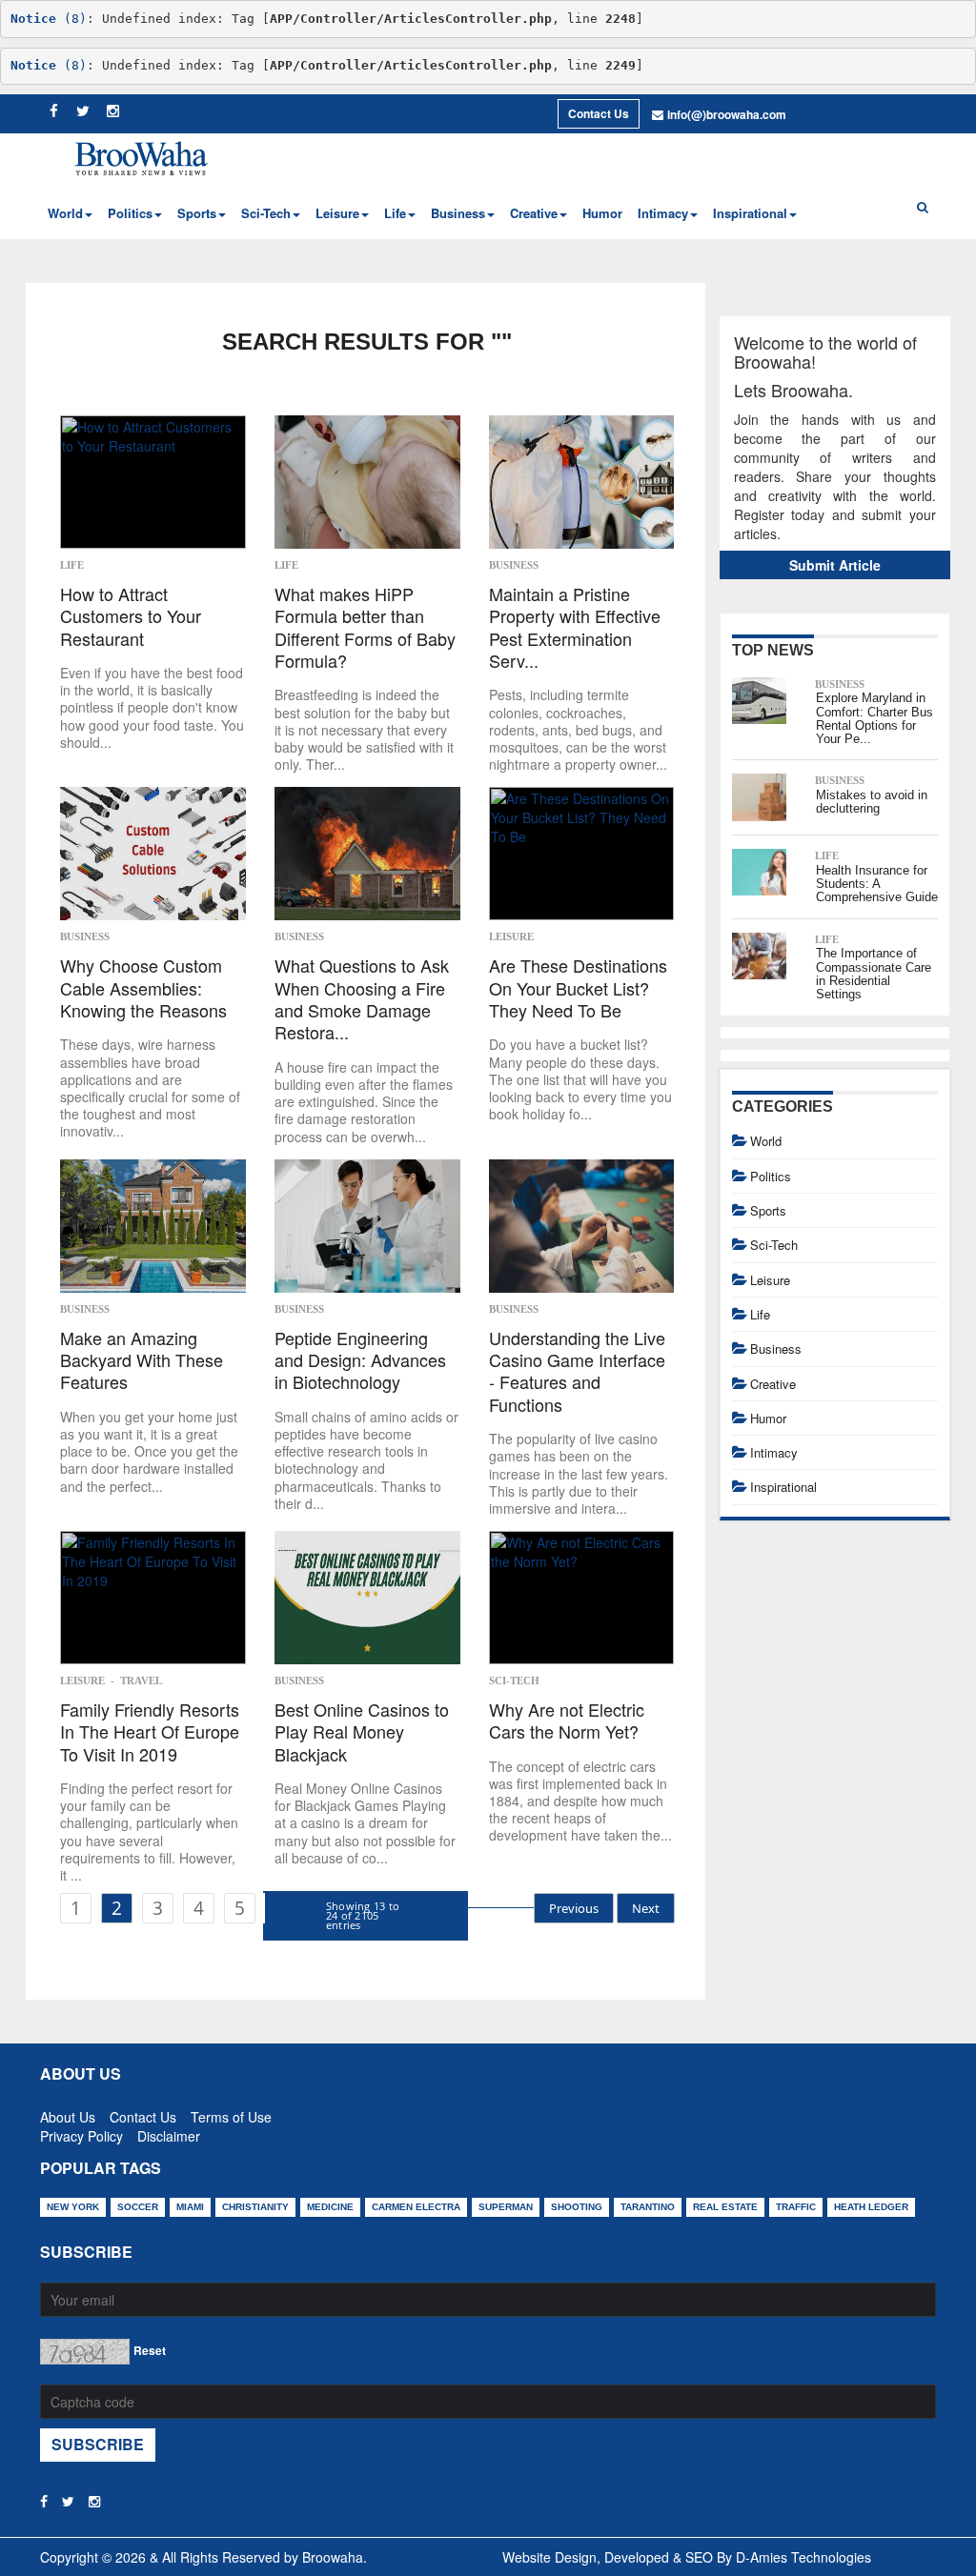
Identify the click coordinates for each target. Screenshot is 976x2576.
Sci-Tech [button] (266, 213)
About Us (68, 2113)
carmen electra (416, 2207)
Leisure (511, 936)
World (766, 1141)
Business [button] (458, 213)
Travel (141, 1680)
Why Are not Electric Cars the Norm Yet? (567, 1721)
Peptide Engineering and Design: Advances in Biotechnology (360, 1360)
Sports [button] (197, 213)
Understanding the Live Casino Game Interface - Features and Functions (577, 1372)
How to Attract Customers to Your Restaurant (131, 616)
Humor (602, 213)
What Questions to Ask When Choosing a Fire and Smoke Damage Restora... (362, 999)
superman (506, 2207)
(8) (49, 19)
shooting (577, 2207)
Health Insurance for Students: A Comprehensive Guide (877, 884)
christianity (255, 2207)
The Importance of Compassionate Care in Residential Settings (874, 974)
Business (514, 565)
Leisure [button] (337, 213)
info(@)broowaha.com (727, 114)
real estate (725, 2207)
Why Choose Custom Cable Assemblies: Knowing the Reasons (143, 988)
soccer (138, 2207)
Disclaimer (169, 2132)
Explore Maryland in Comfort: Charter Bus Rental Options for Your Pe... (874, 718)
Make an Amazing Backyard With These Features (142, 1360)
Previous (574, 1908)
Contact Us (599, 113)
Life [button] (395, 213)
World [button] (65, 213)
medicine (330, 2207)
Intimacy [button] (663, 213)
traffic (796, 2207)
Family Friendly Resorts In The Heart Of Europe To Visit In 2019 (150, 1732)
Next (646, 1908)
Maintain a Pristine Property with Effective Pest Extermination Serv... (575, 628)
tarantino (648, 2207)
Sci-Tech (514, 1680)
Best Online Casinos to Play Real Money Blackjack (362, 1732)
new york (73, 2207)
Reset (150, 2350)
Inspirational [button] (750, 213)
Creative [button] (534, 213)
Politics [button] (130, 213)
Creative (773, 1384)
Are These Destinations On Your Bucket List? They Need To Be (578, 988)
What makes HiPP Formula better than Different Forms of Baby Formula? (365, 628)
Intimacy (774, 1452)
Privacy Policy (81, 2132)
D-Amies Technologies (803, 2557)
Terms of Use (231, 2113)
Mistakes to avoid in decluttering (872, 802)
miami (190, 2207)
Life (72, 565)
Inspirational (783, 1487)
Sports (768, 1210)
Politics (771, 1176)
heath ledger (871, 2207)
